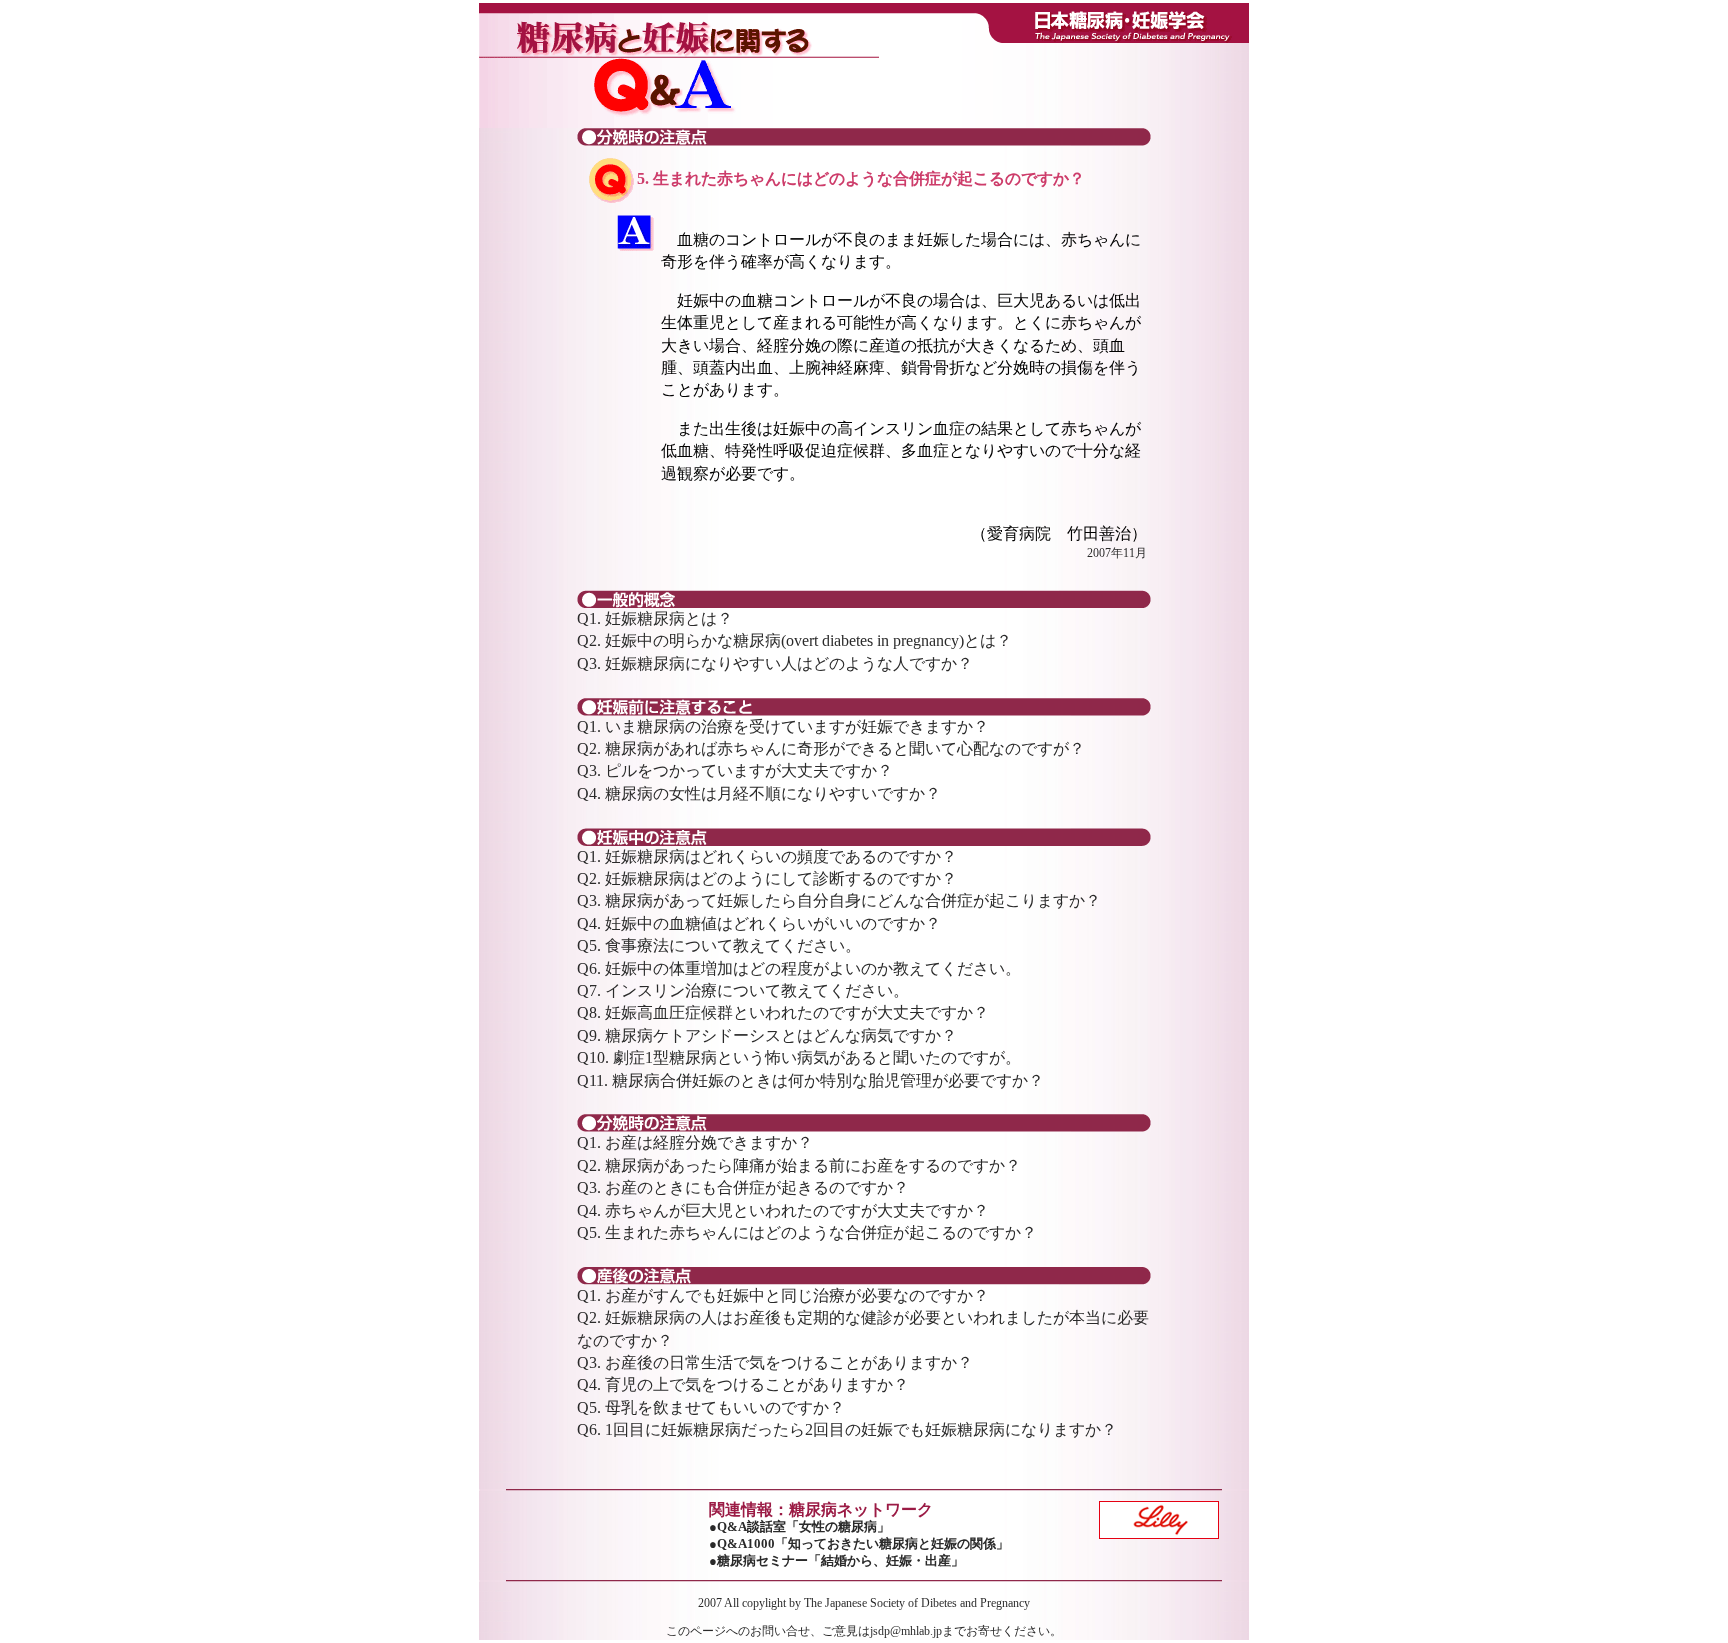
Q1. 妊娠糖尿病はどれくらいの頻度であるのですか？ (767, 856)
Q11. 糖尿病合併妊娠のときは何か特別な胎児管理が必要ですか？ (810, 1080)
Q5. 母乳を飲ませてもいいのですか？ (711, 1407)
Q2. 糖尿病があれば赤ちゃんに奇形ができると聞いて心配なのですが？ (831, 748)
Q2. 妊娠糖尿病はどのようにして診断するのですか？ (767, 878)
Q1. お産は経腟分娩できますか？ (695, 1142)
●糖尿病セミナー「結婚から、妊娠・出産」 (836, 1560)
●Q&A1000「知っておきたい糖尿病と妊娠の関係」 (859, 1543)
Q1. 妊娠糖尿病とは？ (655, 618)
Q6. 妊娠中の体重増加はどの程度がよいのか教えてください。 (799, 968)
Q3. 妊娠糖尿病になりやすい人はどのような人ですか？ (775, 663)
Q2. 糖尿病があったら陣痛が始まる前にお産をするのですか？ (799, 1165)
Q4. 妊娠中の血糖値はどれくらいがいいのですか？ (759, 923)
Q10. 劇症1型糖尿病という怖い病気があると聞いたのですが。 (799, 1057)
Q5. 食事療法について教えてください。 (719, 945)
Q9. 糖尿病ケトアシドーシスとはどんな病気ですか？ (767, 1035)
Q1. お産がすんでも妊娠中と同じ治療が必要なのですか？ (783, 1295)
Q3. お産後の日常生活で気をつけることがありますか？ (775, 1362)
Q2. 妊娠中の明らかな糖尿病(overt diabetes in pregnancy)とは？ (794, 640)
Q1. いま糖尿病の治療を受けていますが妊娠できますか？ (783, 726)
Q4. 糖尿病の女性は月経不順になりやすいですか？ (759, 793)
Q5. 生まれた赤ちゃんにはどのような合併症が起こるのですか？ (807, 1232)
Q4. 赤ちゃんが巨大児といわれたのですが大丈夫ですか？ (783, 1210)
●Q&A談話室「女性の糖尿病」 (799, 1526)
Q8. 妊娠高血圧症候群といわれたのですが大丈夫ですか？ (783, 1012)
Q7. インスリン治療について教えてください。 (743, 990)
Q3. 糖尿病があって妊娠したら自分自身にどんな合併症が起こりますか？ (839, 900)
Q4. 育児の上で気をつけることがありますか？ (743, 1384)
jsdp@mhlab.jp (906, 1631)
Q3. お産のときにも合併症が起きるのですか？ (743, 1187)
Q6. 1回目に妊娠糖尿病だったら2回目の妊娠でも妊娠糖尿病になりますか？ (847, 1429)
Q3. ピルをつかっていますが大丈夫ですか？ (735, 770)
